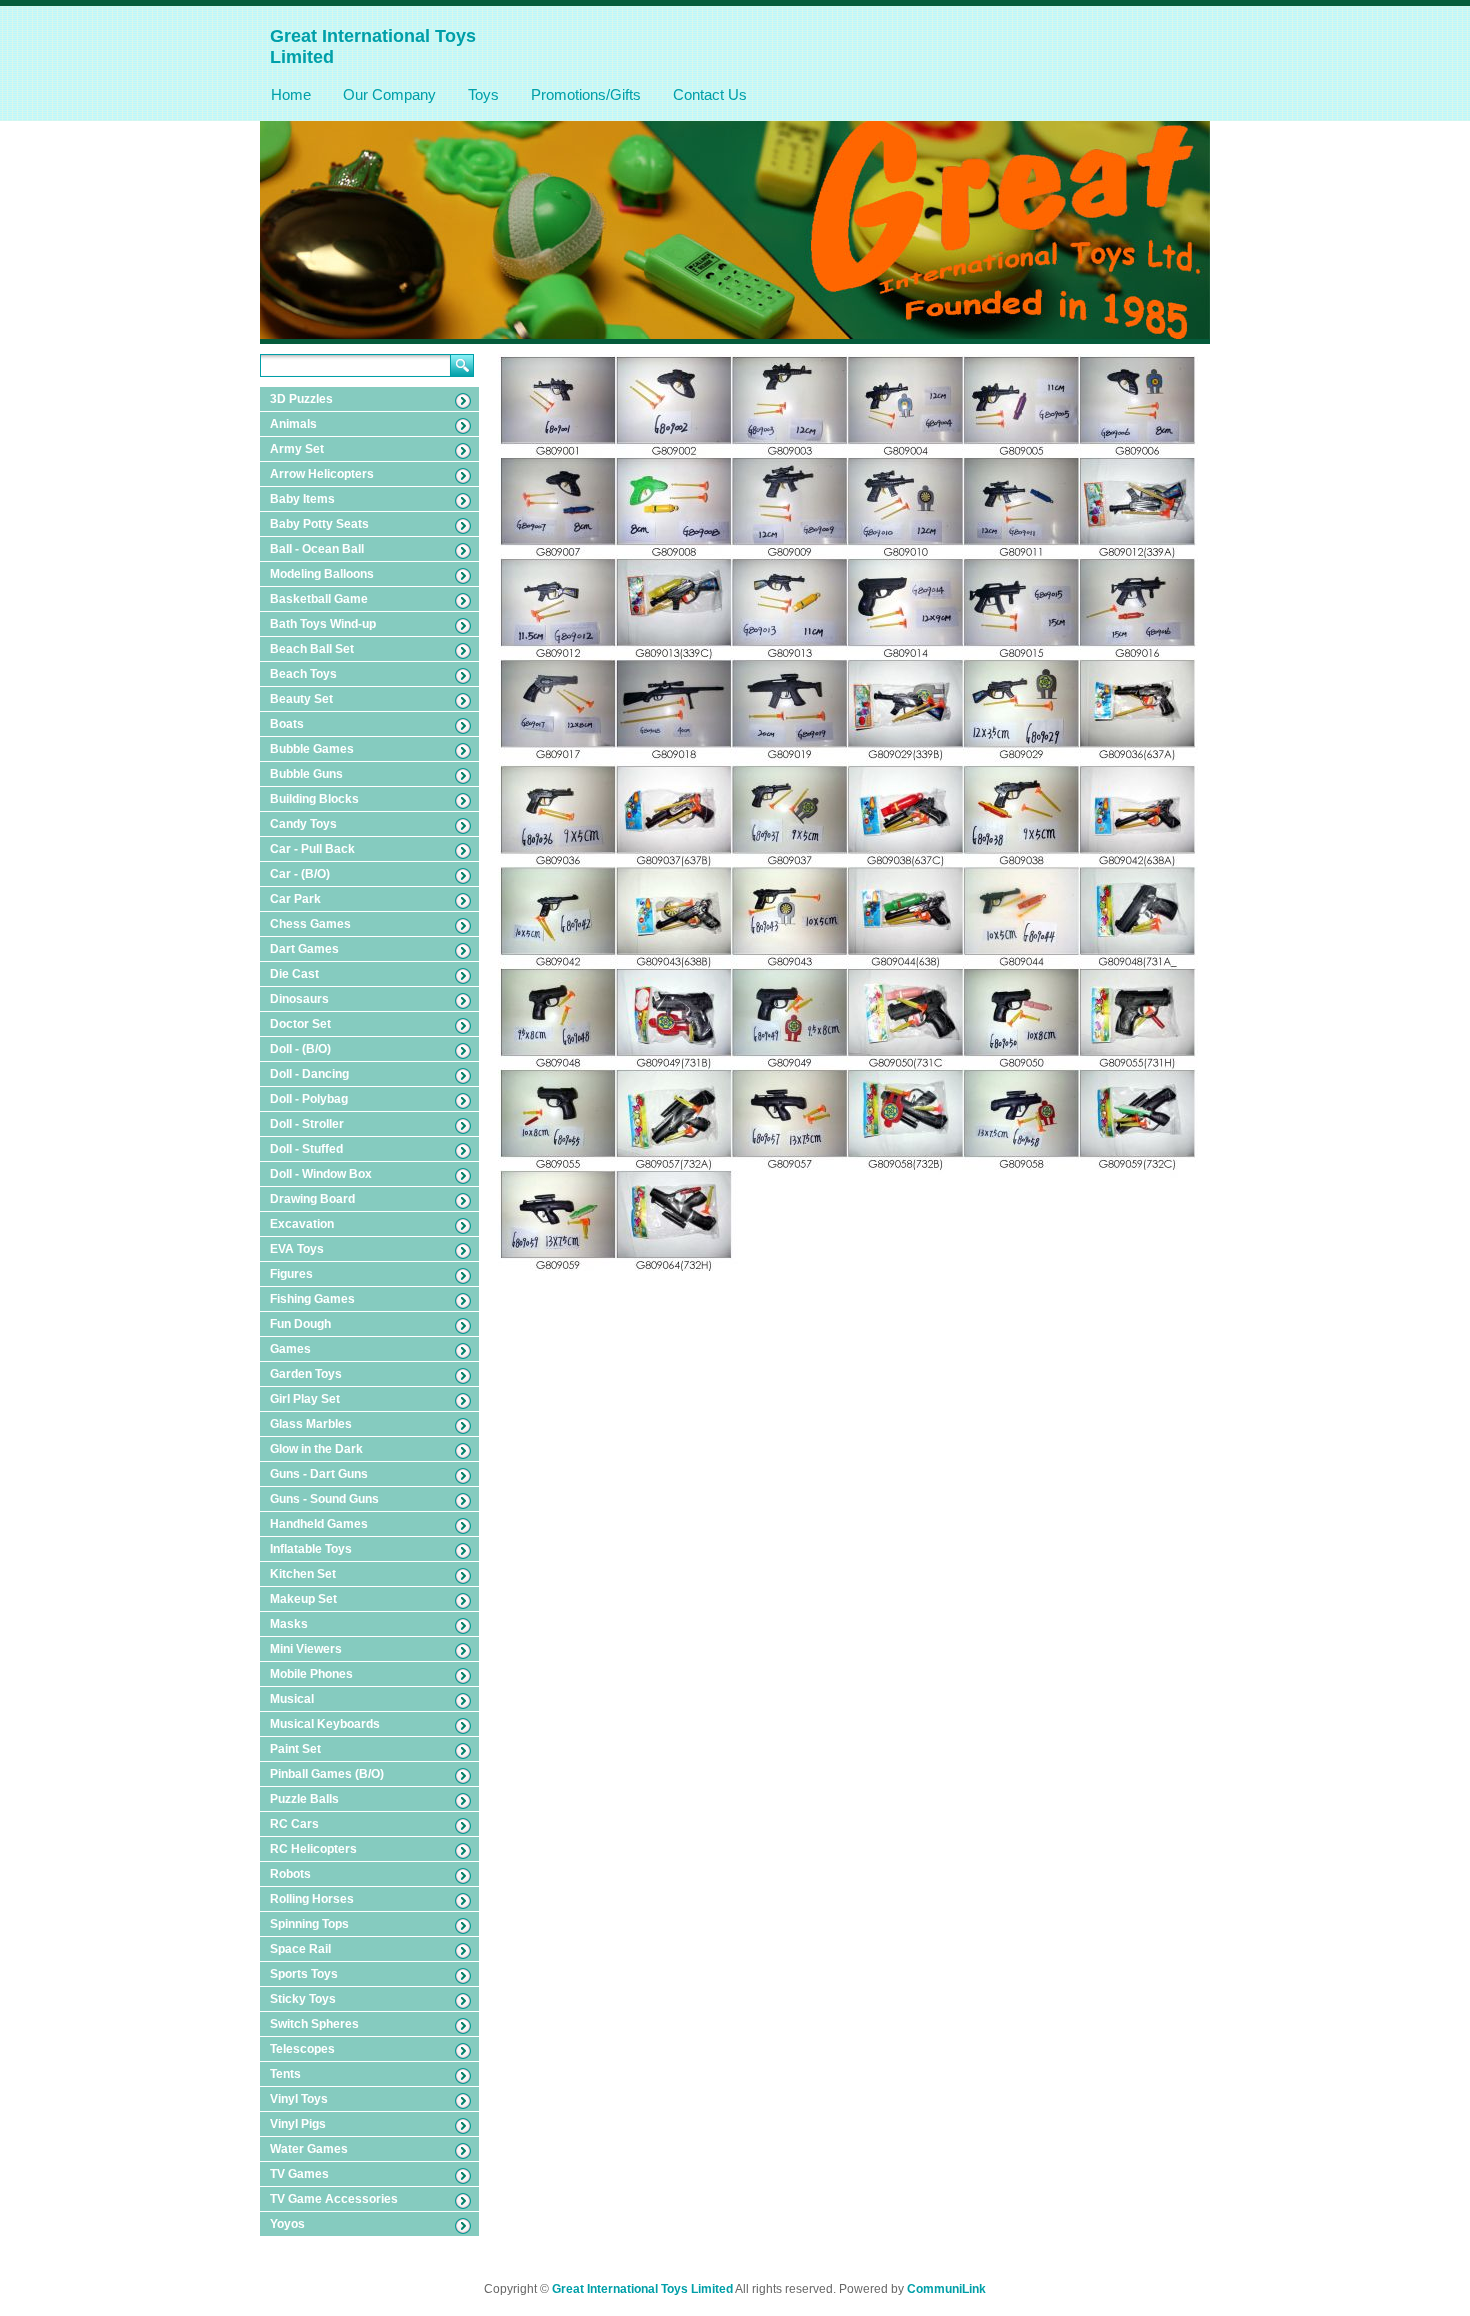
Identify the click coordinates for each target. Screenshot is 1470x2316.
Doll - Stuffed (306, 1149)
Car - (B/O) (300, 874)
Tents (285, 2074)
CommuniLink (946, 2289)
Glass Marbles (311, 1424)
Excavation (302, 1224)
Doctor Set (300, 1024)
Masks (289, 1624)
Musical (292, 1699)
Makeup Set (303, 1599)
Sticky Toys (303, 1999)
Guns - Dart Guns (319, 1474)
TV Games (299, 2174)
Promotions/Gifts (586, 94)
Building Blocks (314, 799)
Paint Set (295, 1749)
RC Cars (294, 1824)
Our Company (389, 94)
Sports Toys (304, 1974)
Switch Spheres (314, 2024)
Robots (290, 1874)
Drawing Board (312, 1199)
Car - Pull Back (312, 849)
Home (291, 94)
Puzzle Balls (304, 1799)
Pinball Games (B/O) (327, 1774)
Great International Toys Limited (642, 2289)
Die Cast (294, 974)
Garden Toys (306, 1374)
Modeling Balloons (322, 574)
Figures (291, 1274)
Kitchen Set (303, 1574)
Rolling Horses (312, 1899)
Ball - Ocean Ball (317, 549)
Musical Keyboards (325, 1724)
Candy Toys (303, 824)
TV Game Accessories (334, 2199)
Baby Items (302, 499)
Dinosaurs (299, 999)
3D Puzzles (301, 399)
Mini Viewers (306, 1649)
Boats (287, 724)
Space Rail (300, 1949)
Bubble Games (312, 749)
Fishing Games (312, 1299)
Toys (483, 94)
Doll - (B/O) (300, 1049)
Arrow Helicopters (322, 474)
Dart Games (304, 949)
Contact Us (710, 94)
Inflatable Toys (311, 1549)
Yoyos (287, 2224)
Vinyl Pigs (298, 2124)
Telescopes (302, 2049)
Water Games (309, 2149)
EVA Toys (297, 1249)
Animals (293, 424)
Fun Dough (300, 1324)
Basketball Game (319, 599)
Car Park (295, 899)
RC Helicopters (313, 1849)
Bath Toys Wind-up (323, 624)
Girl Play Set (305, 1399)
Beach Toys (303, 674)
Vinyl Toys (299, 2099)
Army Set (297, 449)
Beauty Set (301, 699)
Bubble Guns (306, 774)
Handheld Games (319, 1524)
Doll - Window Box (321, 1174)
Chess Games (310, 924)
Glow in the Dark (316, 1449)
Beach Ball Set (312, 649)
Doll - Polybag (309, 1099)
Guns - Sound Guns (324, 1499)
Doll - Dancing (309, 1074)
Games (290, 1349)
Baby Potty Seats (319, 524)
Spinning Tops (309, 1924)
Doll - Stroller (307, 1124)
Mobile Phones (311, 1674)
